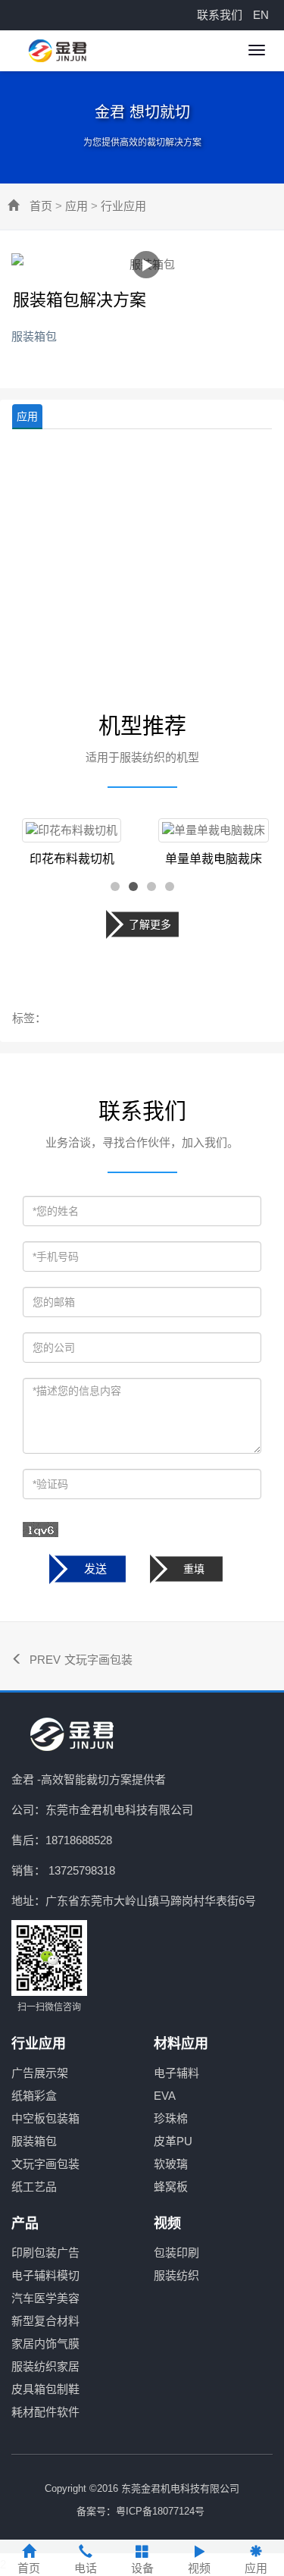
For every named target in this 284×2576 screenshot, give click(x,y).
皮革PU (173, 2141)
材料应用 (181, 2044)
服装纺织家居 (45, 2366)
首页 (41, 206)
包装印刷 (176, 2253)
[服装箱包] (146, 265)
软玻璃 (171, 2164)
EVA (165, 2096)
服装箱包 (34, 2141)
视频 (167, 2223)
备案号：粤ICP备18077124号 (140, 2511)
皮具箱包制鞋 (45, 2389)
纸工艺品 (34, 2187)
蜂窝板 (171, 2187)
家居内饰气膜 (45, 2344)
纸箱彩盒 (34, 2096)
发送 (95, 1569)
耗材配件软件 (45, 2412)
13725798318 (82, 1870)
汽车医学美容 (45, 2298)
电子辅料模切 (45, 2275)
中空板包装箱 (45, 2118)
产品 (25, 2223)
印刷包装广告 (45, 2253)
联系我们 (220, 15)
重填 (194, 1569)
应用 (76, 206)
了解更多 (150, 924)
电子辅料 (176, 2073)
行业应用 (123, 206)
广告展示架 (40, 2073)
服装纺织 (176, 2275)
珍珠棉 (171, 2118)
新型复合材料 (45, 2321)
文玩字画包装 (98, 1660)
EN (261, 15)
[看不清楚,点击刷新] (41, 1530)
